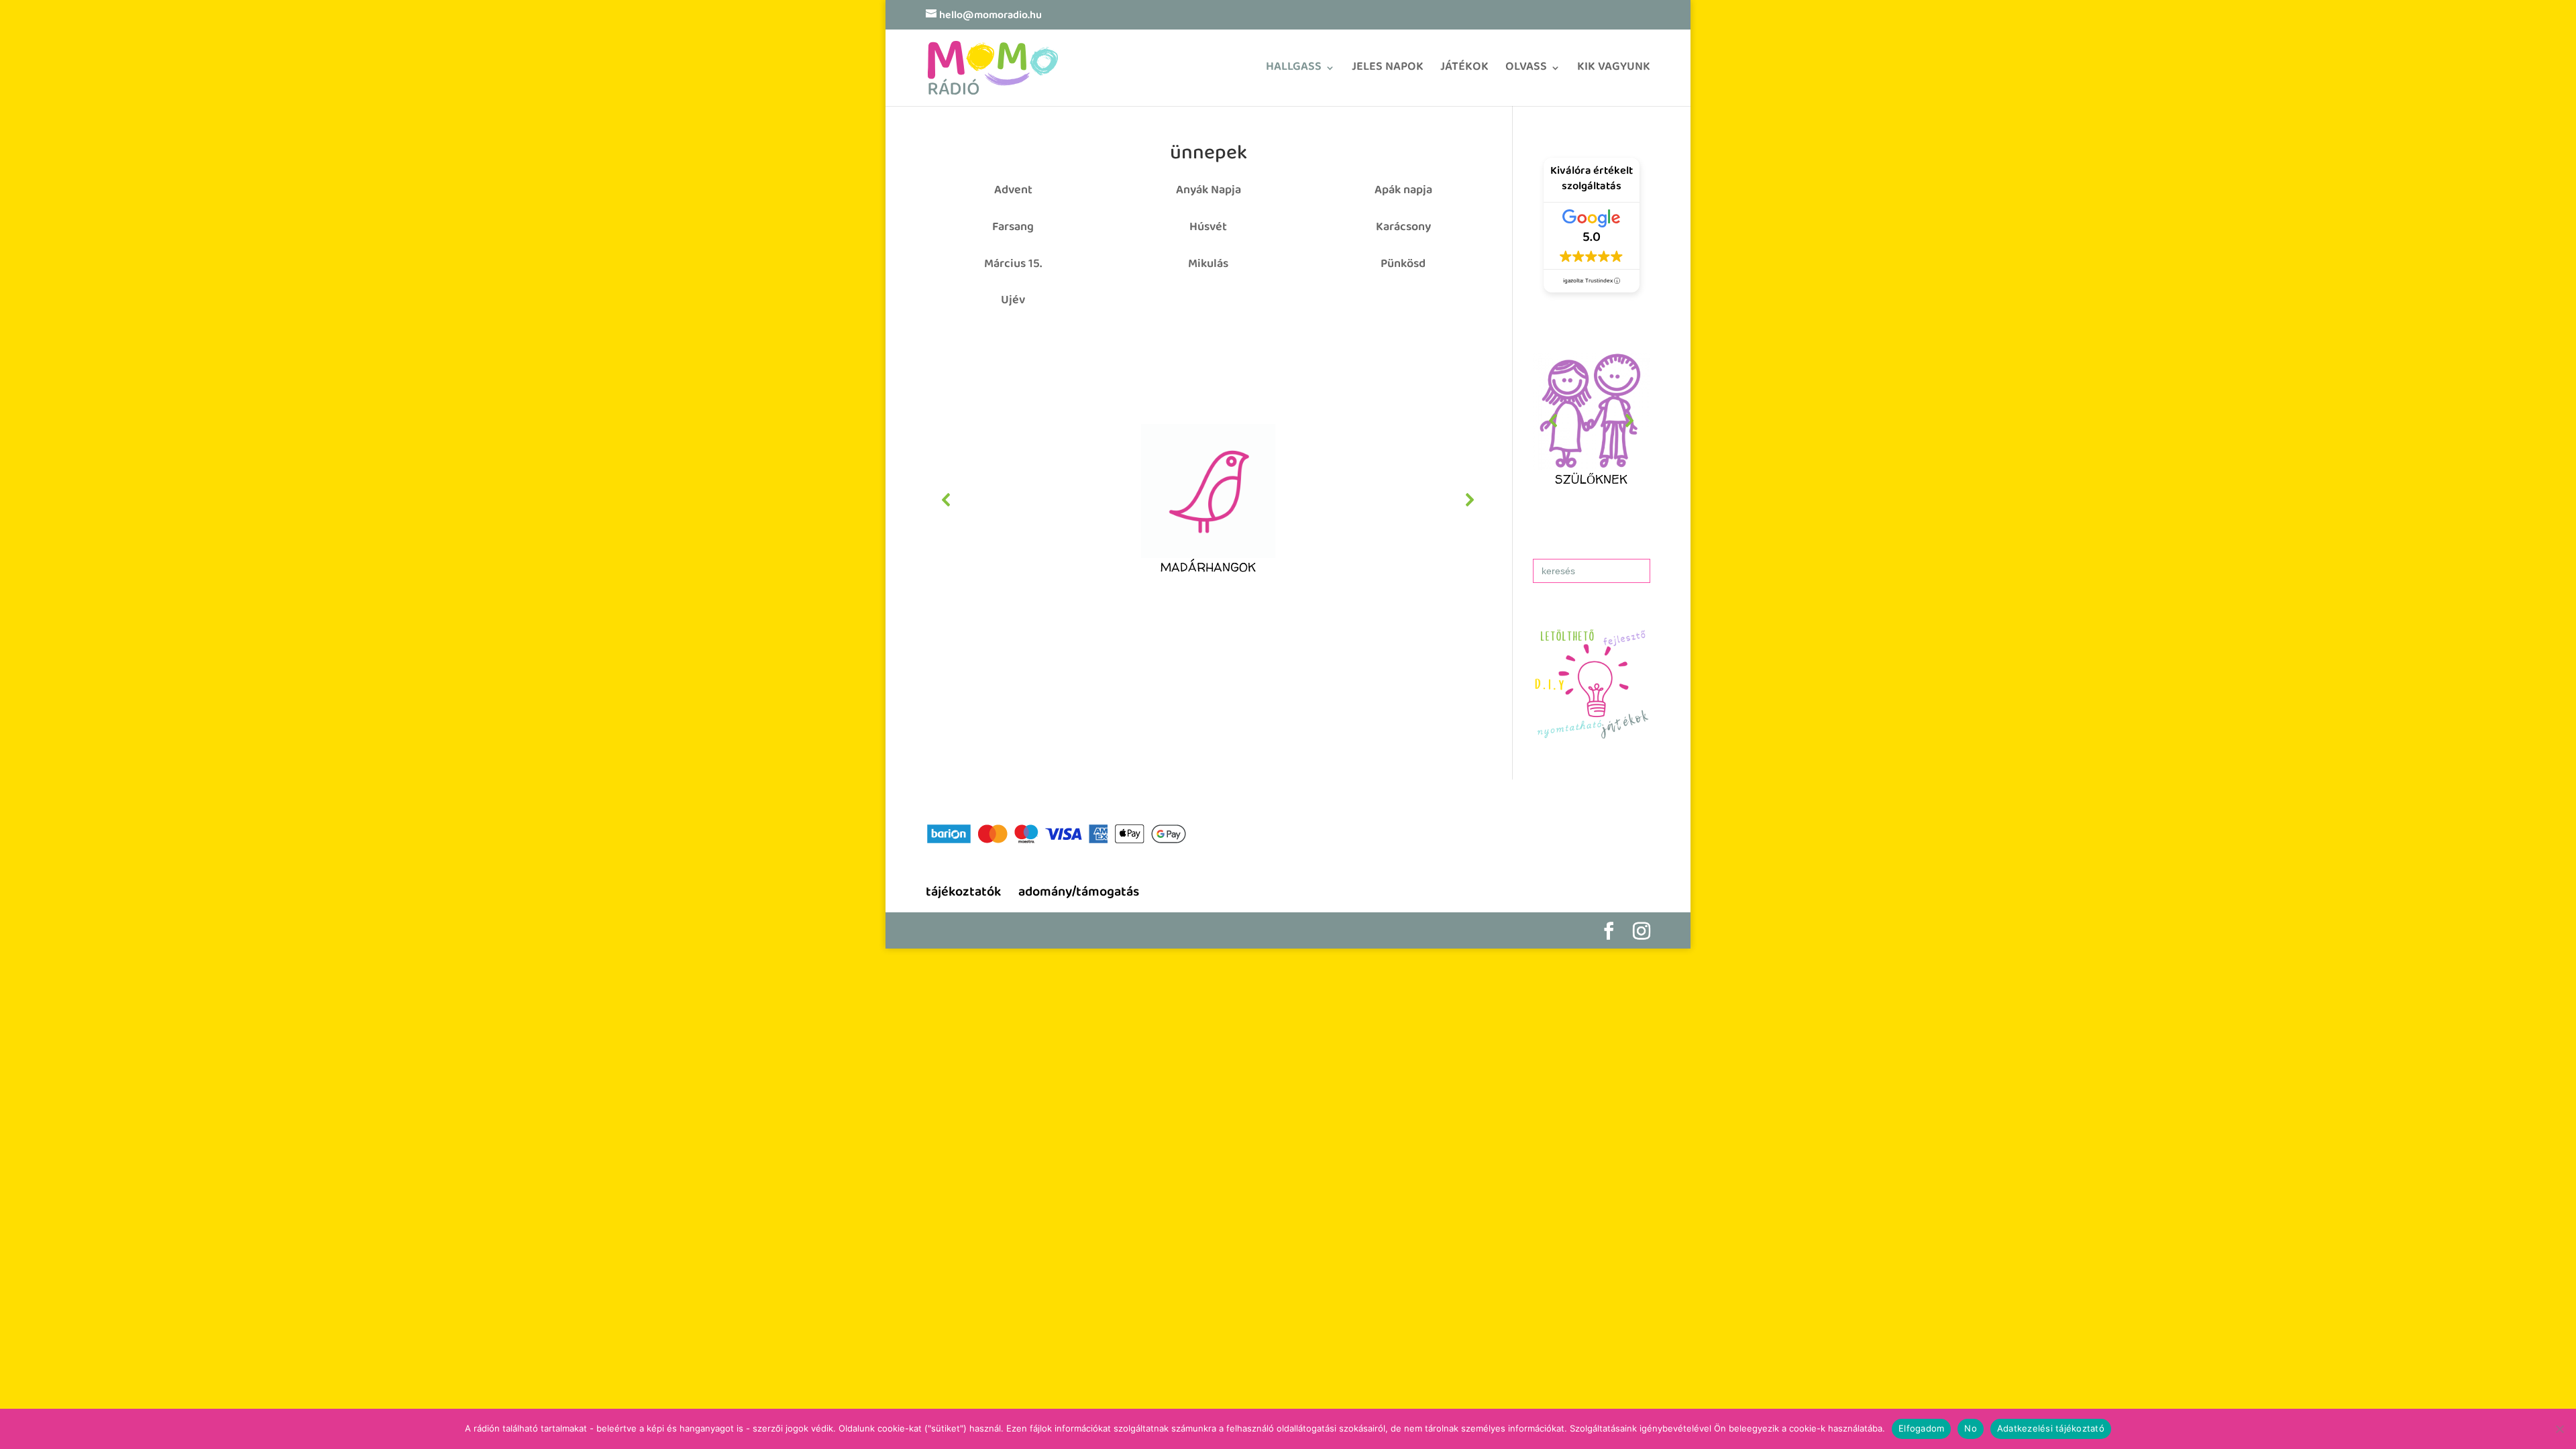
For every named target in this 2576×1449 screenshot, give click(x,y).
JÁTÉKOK (1464, 71)
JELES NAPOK (1388, 71)
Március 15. (1013, 265)
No (1971, 1428)
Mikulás (1208, 265)
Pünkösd (1403, 265)
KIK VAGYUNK (1614, 71)
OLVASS (1526, 71)
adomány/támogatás (1079, 893)
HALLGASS (1294, 71)
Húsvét (1208, 228)
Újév (1013, 301)
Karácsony (1403, 228)
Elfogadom (1921, 1428)
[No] (2559, 1429)
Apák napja (1403, 191)
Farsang (1013, 228)
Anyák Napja (1209, 191)
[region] (1208, 500)
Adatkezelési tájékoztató (2051, 1428)
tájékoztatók (963, 893)
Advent (1013, 191)
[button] (1208, 500)
